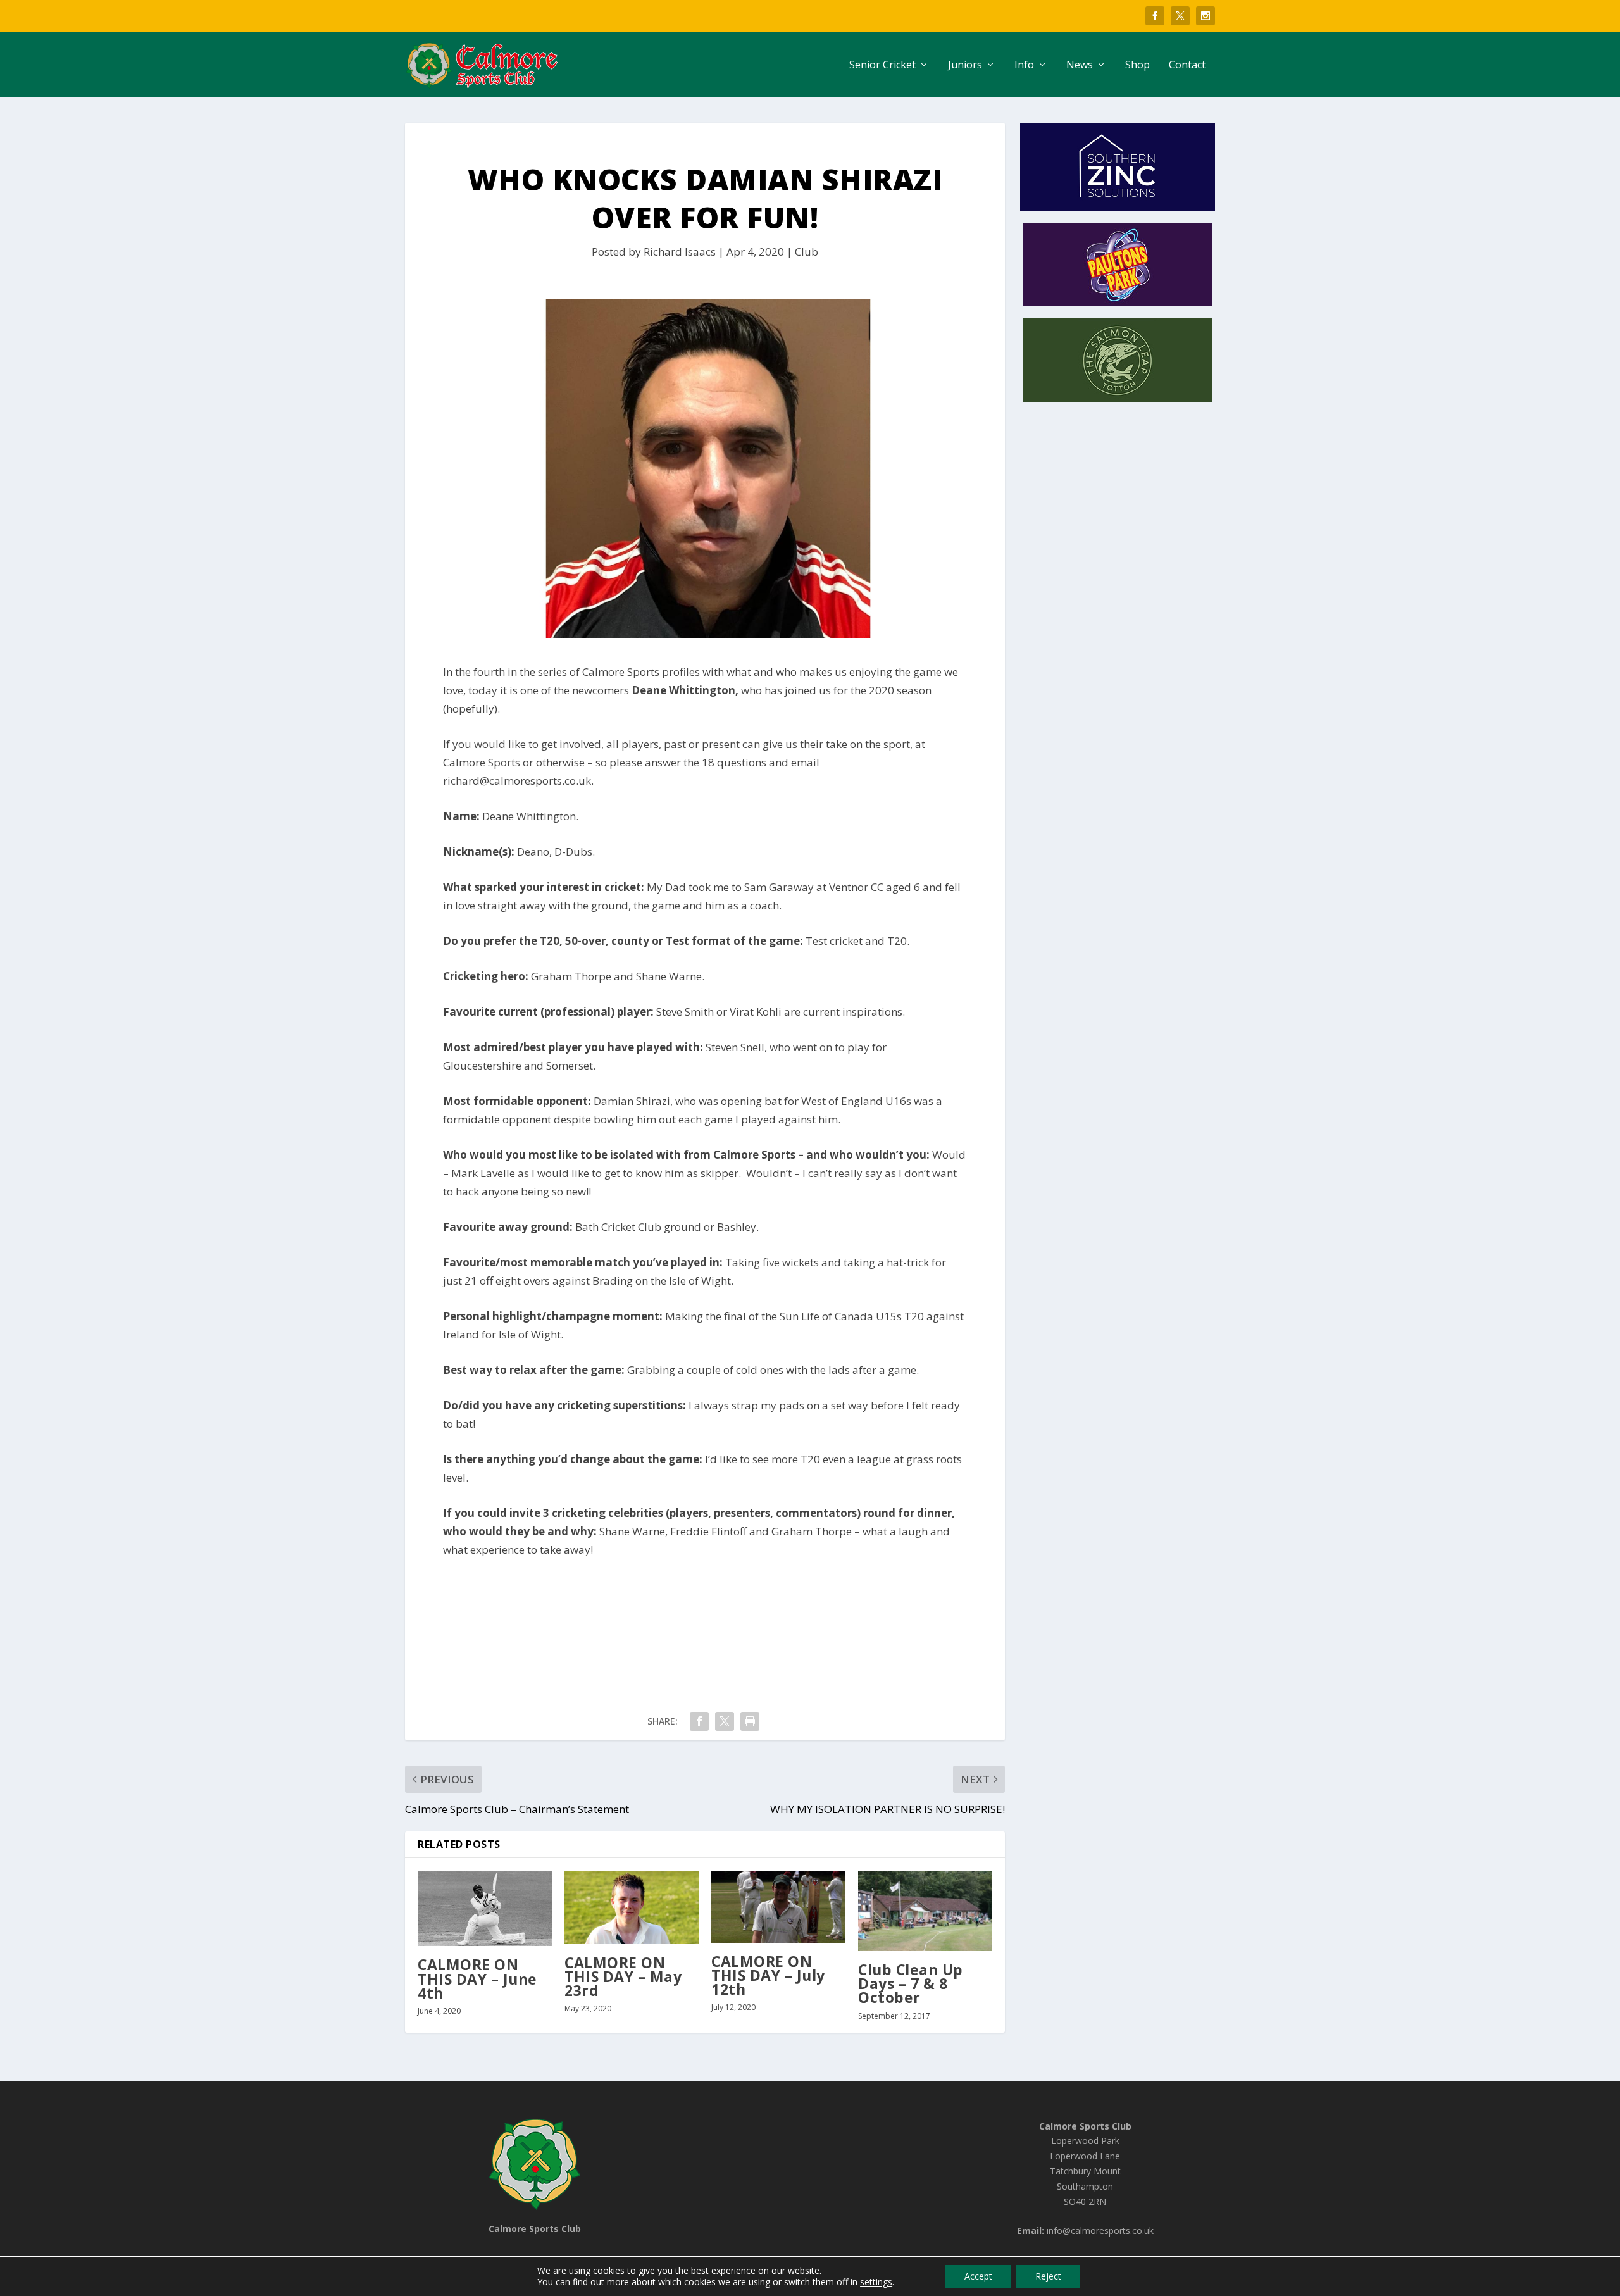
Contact (1187, 66)
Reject (1048, 2276)
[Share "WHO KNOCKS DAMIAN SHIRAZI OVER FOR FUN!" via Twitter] (725, 1721)
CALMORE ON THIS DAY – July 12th (768, 1975)
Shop (1137, 66)
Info (1024, 66)
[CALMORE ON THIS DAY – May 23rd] (632, 1907)
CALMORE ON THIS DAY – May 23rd (623, 1976)
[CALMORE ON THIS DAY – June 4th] (485, 1909)
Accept (978, 2276)
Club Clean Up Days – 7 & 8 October (911, 1983)
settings (876, 2282)
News (1080, 66)
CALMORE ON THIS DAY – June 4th (477, 1978)
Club (807, 252)
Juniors (965, 66)
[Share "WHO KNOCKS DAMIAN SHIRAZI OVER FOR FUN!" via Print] (750, 1721)
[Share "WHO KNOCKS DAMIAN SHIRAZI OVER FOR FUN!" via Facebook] (699, 1721)
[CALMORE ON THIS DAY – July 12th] (778, 1907)
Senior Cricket (882, 66)
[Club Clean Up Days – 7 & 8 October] (925, 1911)
